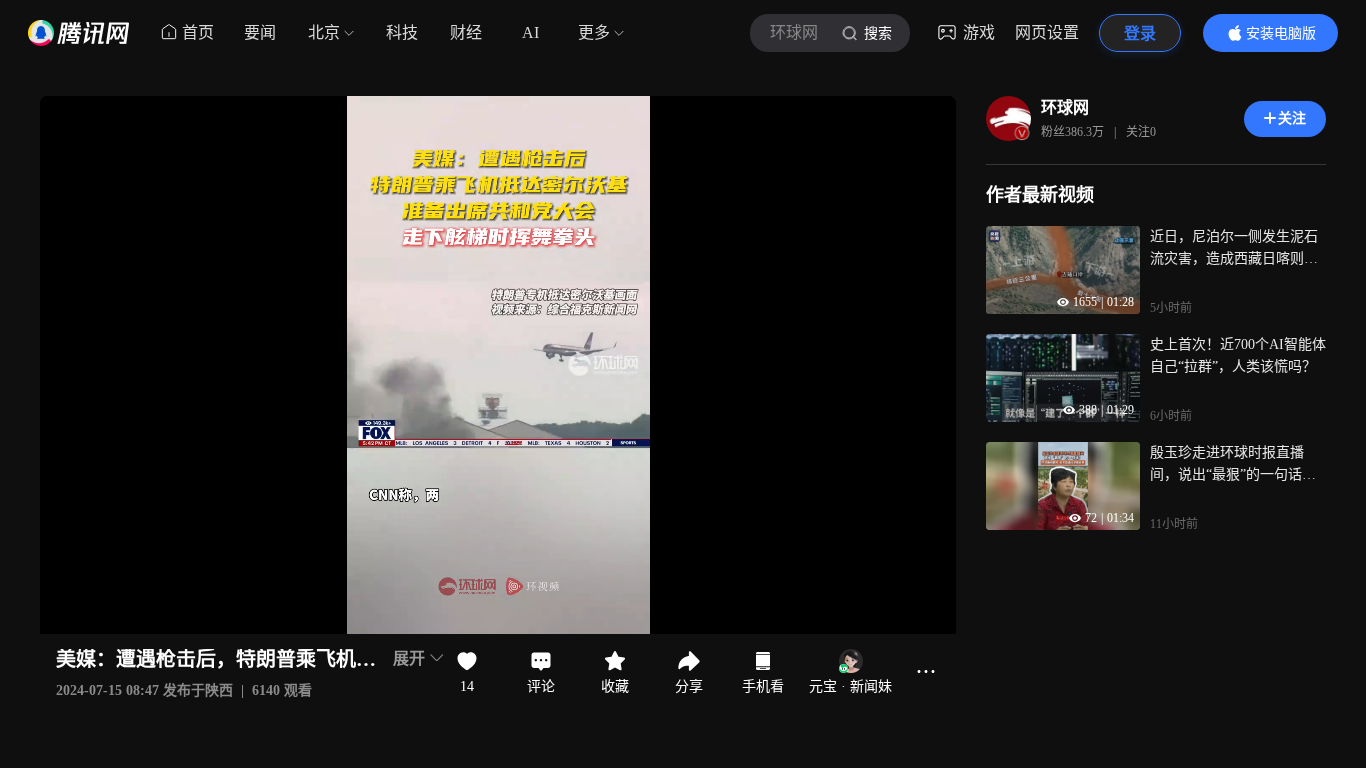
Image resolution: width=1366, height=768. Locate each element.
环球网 (1065, 107)
